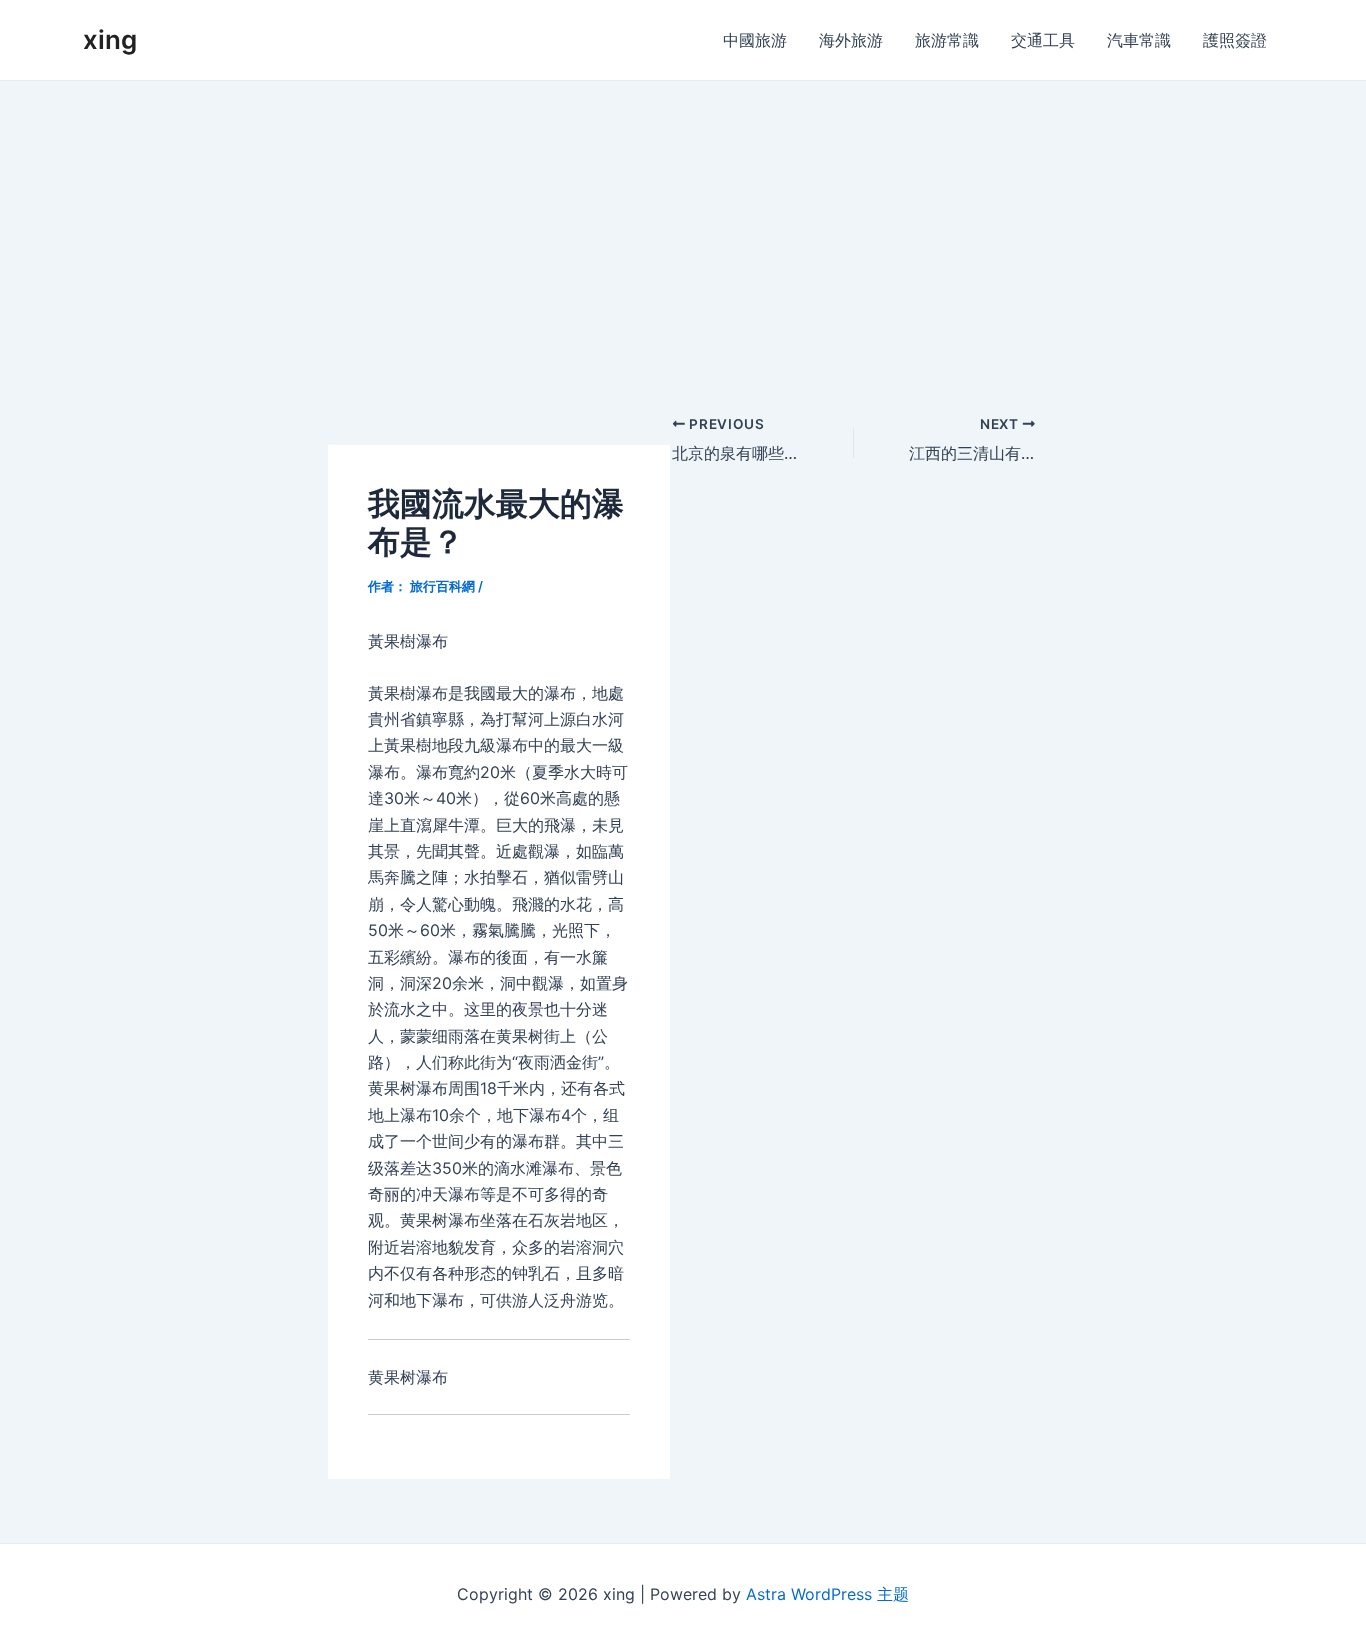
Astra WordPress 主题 (827, 1594)
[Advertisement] (683, 231)
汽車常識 (1139, 40)
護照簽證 (1235, 40)
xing (110, 39)
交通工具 (1043, 40)
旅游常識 (947, 40)
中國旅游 (755, 40)
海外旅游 (851, 40)
